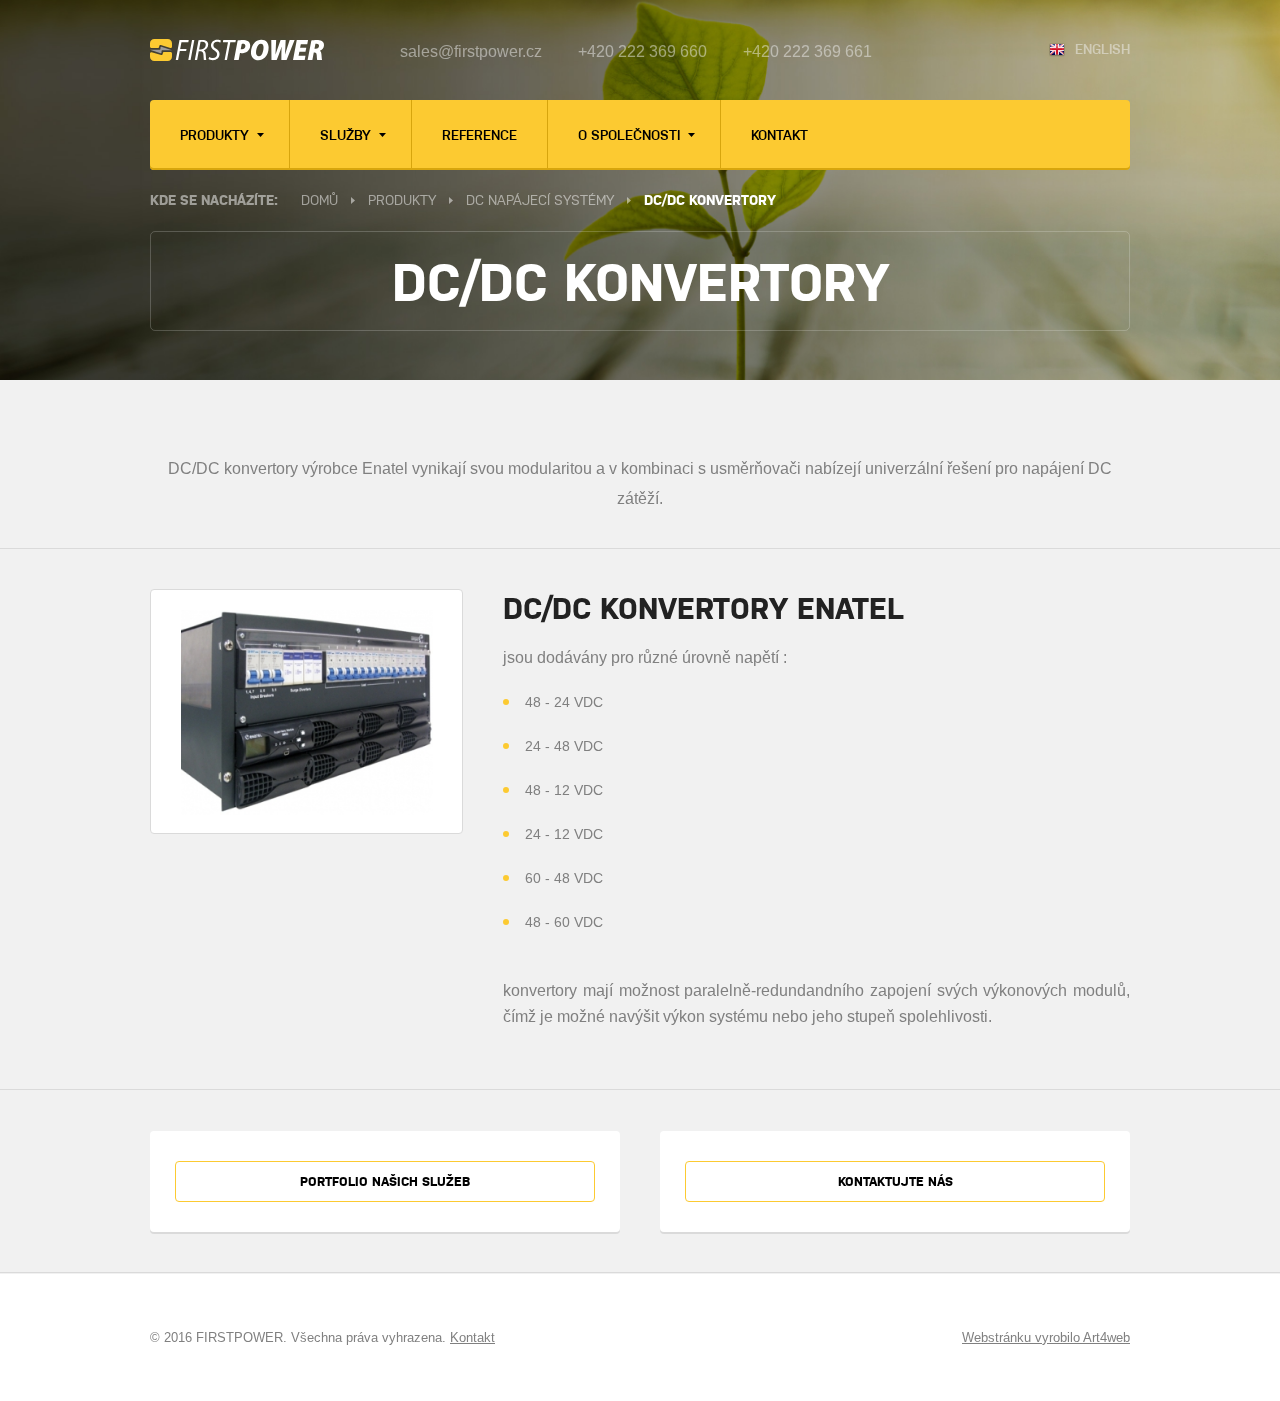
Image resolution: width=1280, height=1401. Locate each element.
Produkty (216, 134)
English (1102, 48)
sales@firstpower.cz (471, 51)
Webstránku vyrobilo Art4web (1046, 1337)
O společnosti (631, 134)
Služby (347, 134)
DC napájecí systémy (540, 199)
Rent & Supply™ (369, 415)
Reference (479, 134)
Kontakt (779, 134)
